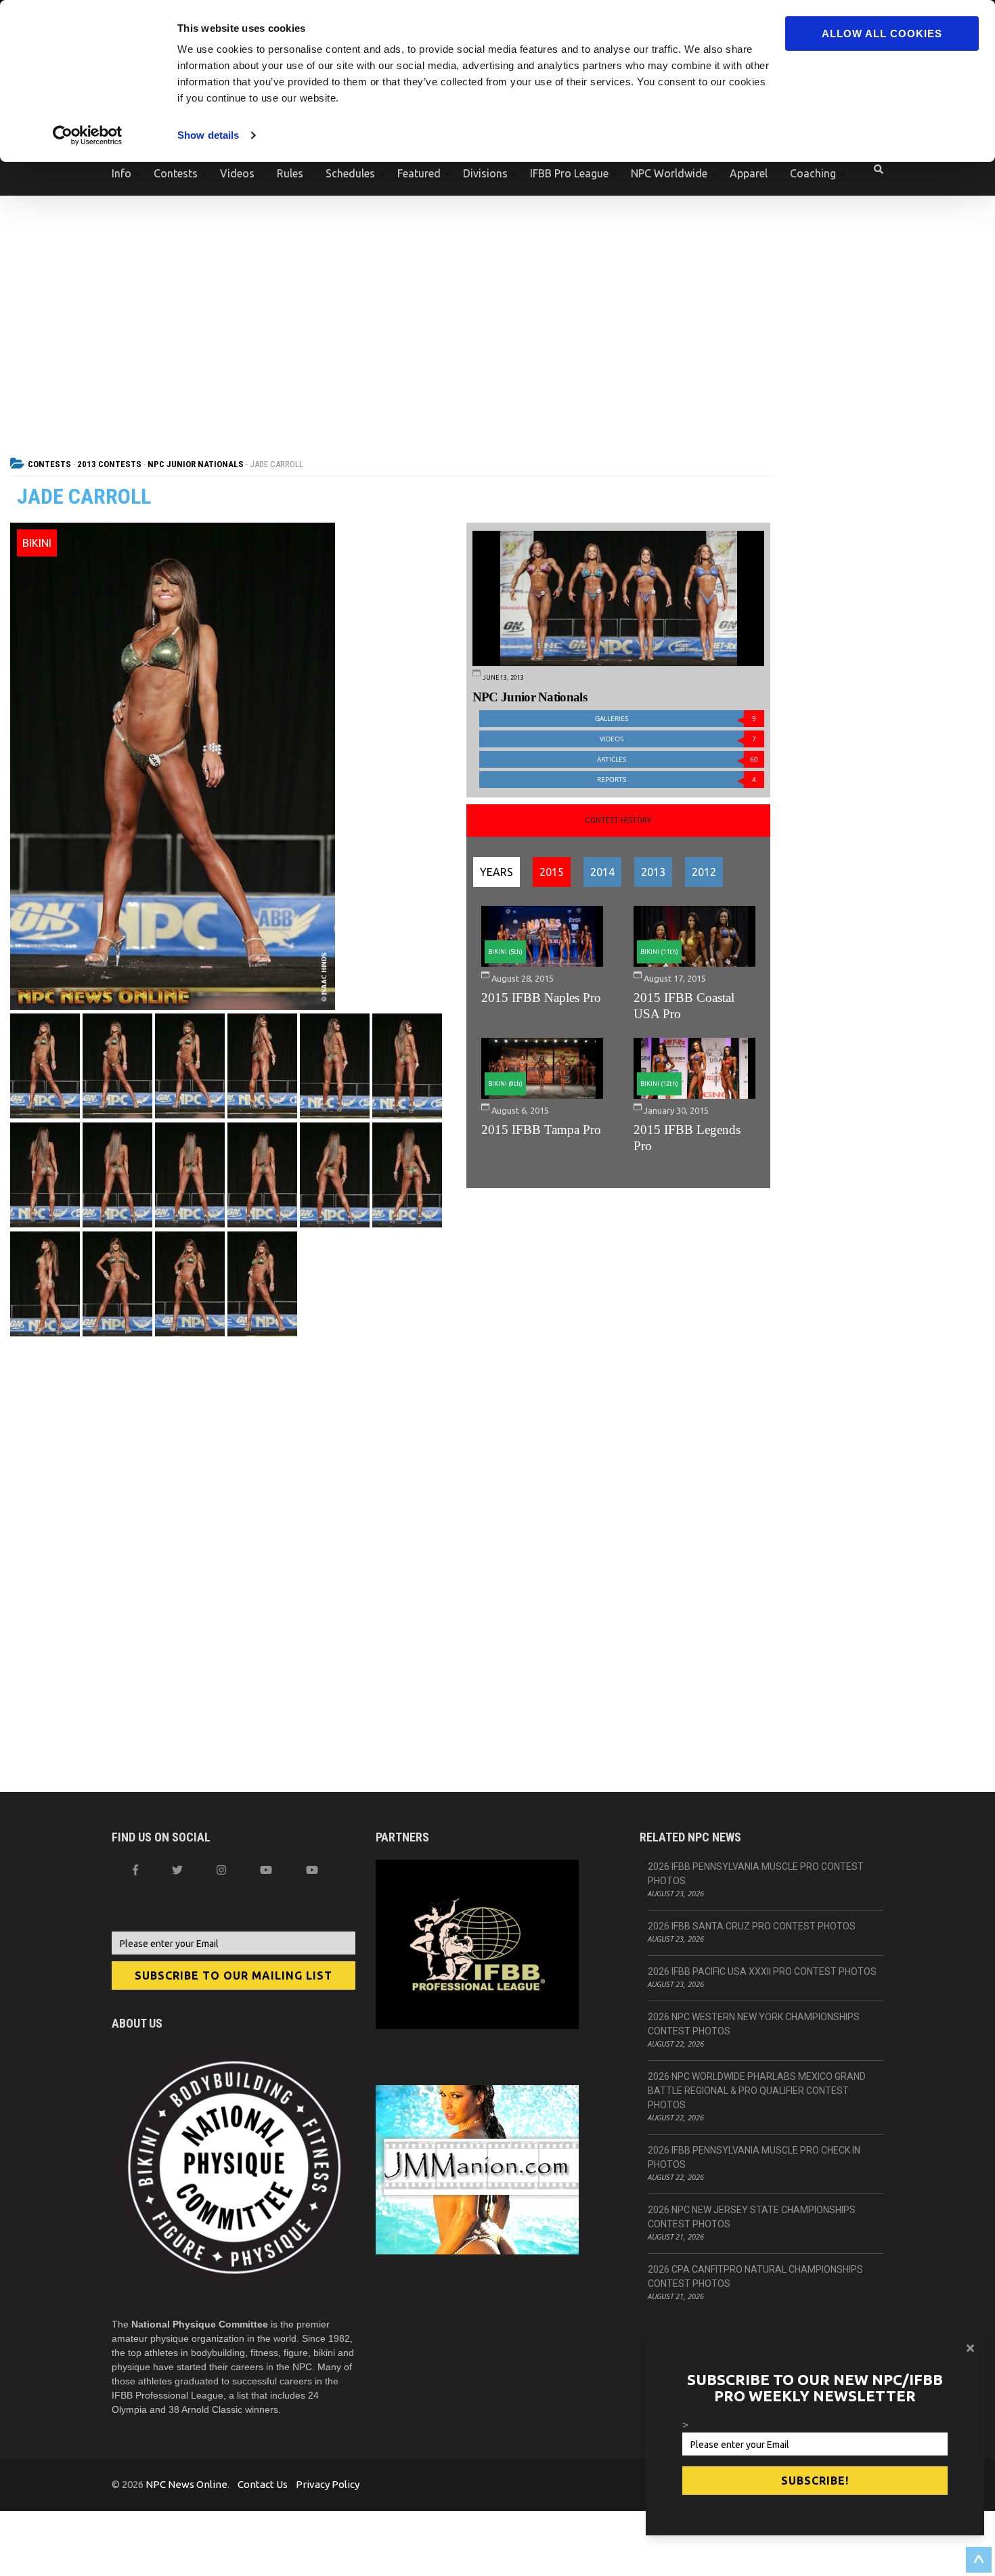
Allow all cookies (882, 34)
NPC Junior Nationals (196, 464)
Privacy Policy (328, 2484)
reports (677, 780)
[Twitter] (177, 1870)
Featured (419, 173)
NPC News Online (186, 2484)
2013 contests (109, 464)
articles (678, 759)
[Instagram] (221, 1870)
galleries (676, 719)
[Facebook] (135, 1870)
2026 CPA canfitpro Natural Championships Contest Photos (755, 2276)
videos (678, 739)
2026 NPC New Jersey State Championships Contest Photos (752, 2217)
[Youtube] (312, 1870)
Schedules (350, 173)
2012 (704, 872)
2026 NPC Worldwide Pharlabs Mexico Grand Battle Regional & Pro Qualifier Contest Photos (757, 2091)
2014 (602, 872)
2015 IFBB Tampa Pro (541, 1130)
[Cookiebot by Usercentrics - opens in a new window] (88, 135)
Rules (290, 173)
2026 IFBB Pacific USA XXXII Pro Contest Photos (762, 1971)
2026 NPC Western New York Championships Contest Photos (754, 2024)
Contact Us (263, 2484)
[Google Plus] (266, 1870)
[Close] (970, 2348)
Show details (208, 135)
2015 (552, 872)
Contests (176, 173)
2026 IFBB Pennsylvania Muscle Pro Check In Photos (754, 2157)
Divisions (485, 173)
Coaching (813, 173)
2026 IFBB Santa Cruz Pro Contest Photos (752, 1926)
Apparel (749, 173)
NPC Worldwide (669, 173)
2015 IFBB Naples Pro (541, 998)
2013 (653, 872)
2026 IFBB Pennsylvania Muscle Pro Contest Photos (756, 1874)
